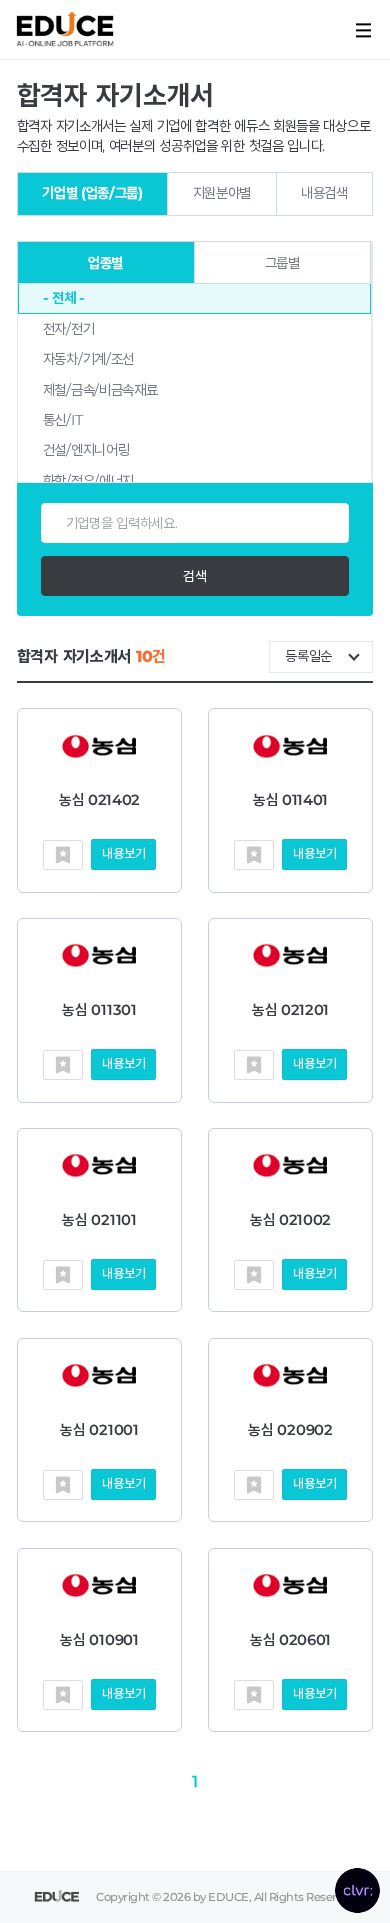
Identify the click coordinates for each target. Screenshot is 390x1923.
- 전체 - (64, 298)
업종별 (105, 263)
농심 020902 (290, 1430)
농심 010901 (99, 1640)
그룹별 (282, 263)
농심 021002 (290, 1220)
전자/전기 (69, 329)
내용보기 (123, 853)
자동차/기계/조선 (88, 359)
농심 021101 (99, 1220)
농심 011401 (290, 800)
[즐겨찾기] (63, 855)
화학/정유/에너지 (88, 481)
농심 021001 (99, 1430)
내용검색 (324, 193)
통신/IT (63, 420)
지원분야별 (222, 193)
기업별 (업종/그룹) (92, 193)
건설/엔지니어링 (86, 450)
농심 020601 (290, 1640)
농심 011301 (99, 1010)
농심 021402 (99, 800)
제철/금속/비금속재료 (100, 390)
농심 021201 (290, 1010)
